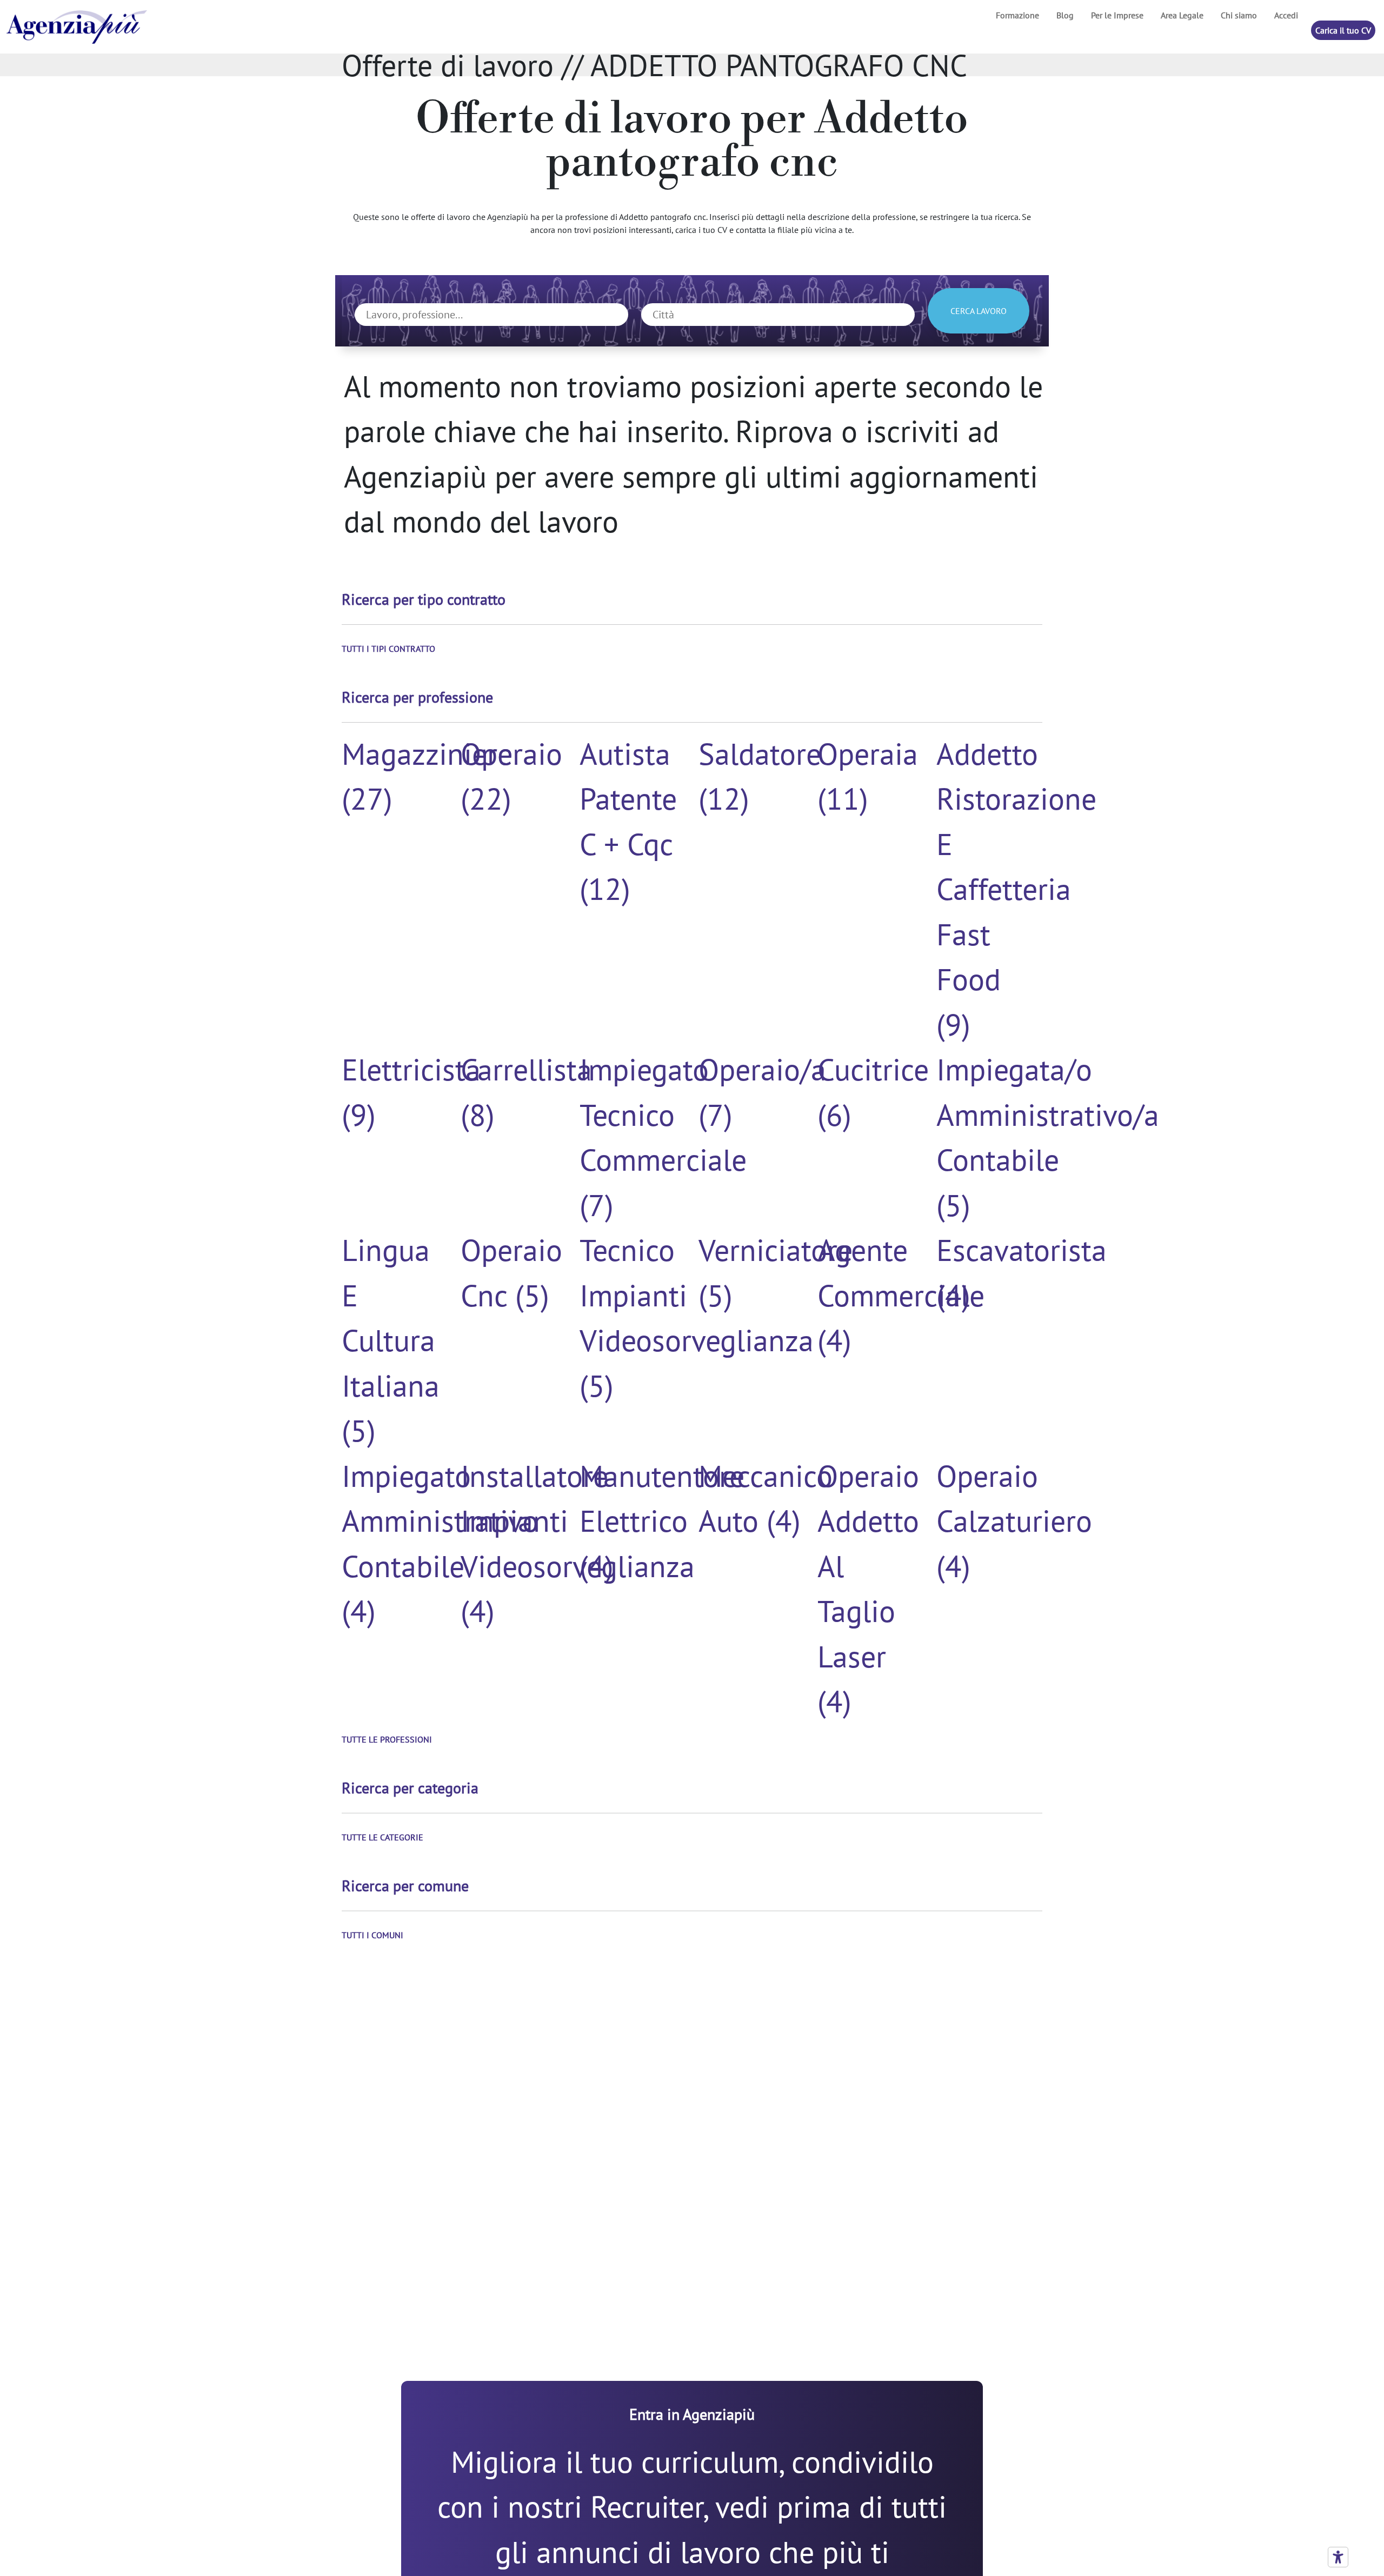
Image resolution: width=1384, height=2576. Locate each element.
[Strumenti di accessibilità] (1338, 2557)
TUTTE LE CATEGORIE (382, 1837)
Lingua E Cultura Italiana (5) (391, 1340)
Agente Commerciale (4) (901, 1295)
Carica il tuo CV (1343, 30)
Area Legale (1182, 15)
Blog (1065, 15)
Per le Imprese (1117, 15)
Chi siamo (1239, 15)
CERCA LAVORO (979, 311)
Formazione (1017, 15)
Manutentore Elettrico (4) (662, 1521)
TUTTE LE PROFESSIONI (387, 1739)
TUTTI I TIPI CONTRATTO (388, 649)
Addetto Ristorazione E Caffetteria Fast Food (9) (1016, 889)
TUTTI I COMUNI (372, 1935)
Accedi (1286, 15)
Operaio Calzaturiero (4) (1014, 1521)
